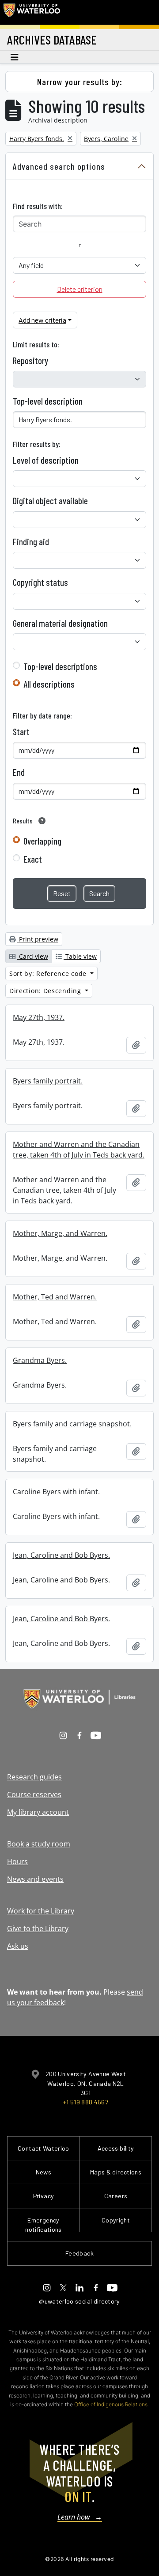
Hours (17, 1861)
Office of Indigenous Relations (111, 2404)
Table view (80, 956)
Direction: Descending (46, 991)
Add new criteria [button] (42, 320)
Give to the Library (38, 1928)
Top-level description (48, 401)
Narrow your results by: (80, 82)
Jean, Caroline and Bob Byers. (61, 1555)
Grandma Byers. (40, 1360)
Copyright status (40, 582)
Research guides (34, 1777)
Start (21, 732)
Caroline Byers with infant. (56, 1492)
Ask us (18, 1946)
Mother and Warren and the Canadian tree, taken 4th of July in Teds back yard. (79, 1150)
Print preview (38, 939)
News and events (35, 1879)
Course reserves (34, 1794)
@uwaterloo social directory (79, 2301)
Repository (30, 361)
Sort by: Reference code (49, 973)
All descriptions (49, 684)
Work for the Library (41, 1911)
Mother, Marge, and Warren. (60, 1233)
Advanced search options (59, 166)
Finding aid (31, 542)
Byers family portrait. (48, 1081)
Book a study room (39, 1844)
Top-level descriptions (60, 666)
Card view (33, 956)
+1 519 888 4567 (86, 2102)
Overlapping (42, 841)
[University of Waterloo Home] (32, 12)
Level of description (46, 460)
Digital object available (50, 501)
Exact (33, 859)
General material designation (60, 623)
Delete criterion (80, 289)
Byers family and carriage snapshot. (72, 1424)
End (19, 772)
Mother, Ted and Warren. (55, 1297)
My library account (38, 1812)
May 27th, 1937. (39, 1017)
